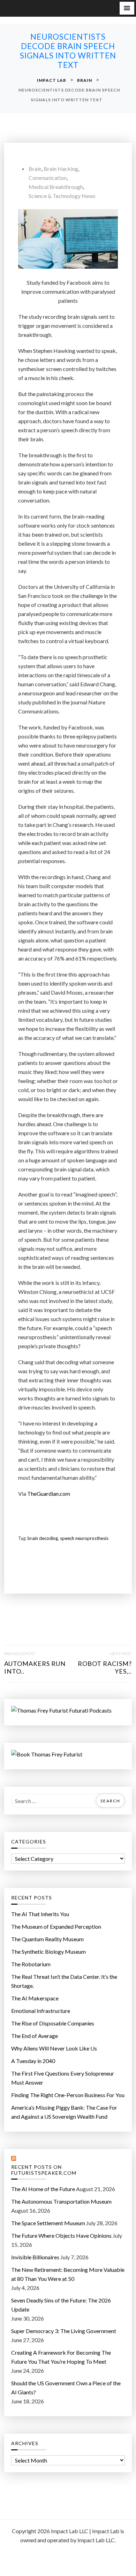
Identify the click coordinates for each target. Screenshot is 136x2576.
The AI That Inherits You (40, 1914)
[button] (127, 8)
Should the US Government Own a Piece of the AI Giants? (66, 2388)
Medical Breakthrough (56, 187)
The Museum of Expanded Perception (56, 1926)
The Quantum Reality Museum (47, 1939)
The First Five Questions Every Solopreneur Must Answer (63, 2078)
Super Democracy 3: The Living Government (64, 2331)
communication (48, 178)
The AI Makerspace (35, 1998)
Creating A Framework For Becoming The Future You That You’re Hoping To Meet (61, 2357)
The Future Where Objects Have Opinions (61, 2235)
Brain (35, 169)
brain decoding (43, 1538)
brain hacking (61, 169)
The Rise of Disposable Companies (53, 2023)
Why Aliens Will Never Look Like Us (54, 2048)
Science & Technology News (62, 196)
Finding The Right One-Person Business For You (68, 2095)
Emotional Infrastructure (41, 2011)
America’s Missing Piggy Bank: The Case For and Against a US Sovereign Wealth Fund (64, 2112)
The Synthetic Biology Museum (48, 1951)
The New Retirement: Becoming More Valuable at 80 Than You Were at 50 (68, 2274)
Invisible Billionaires (35, 2257)
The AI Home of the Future (43, 2189)
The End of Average (35, 2036)
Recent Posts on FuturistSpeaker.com (44, 2170)
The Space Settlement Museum (48, 2223)
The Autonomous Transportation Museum (61, 2201)
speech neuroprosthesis (84, 1538)
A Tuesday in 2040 (33, 2061)
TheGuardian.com (49, 1494)
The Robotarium (31, 1964)
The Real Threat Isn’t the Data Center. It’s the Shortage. (64, 1981)
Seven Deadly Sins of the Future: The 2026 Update (61, 2305)
